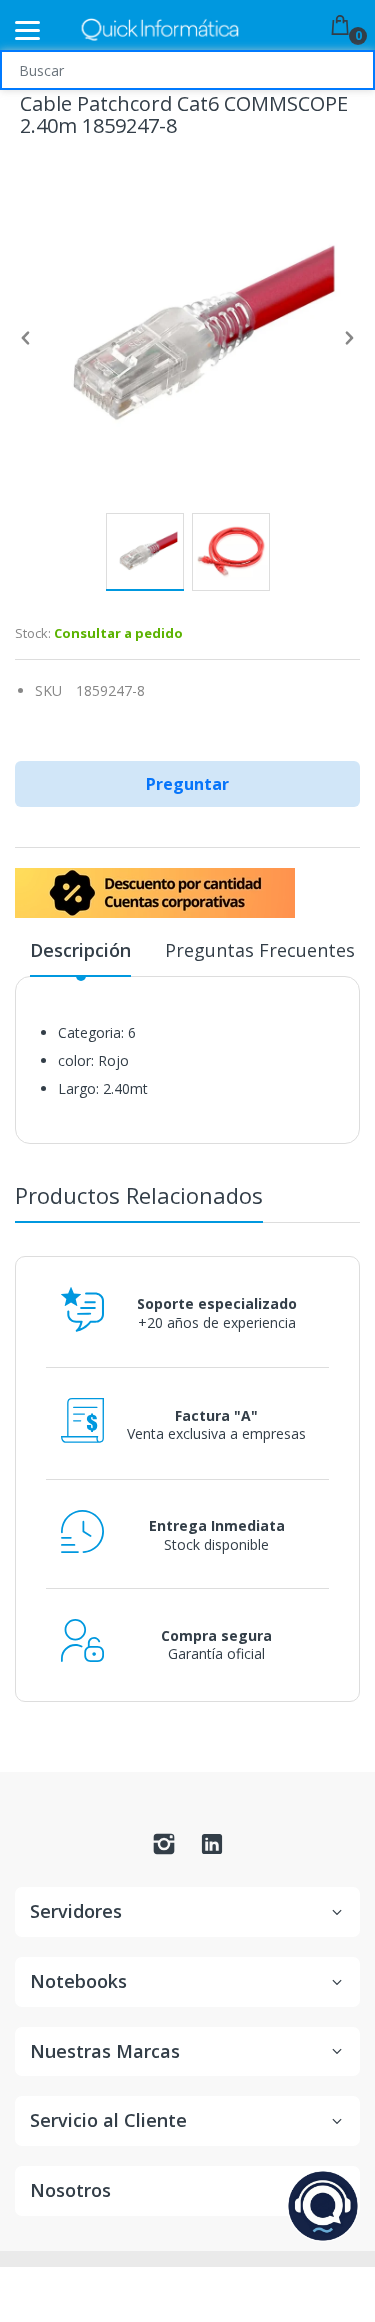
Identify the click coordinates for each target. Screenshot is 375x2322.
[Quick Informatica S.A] (160, 30)
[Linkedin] (212, 1849)
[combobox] (187, 70)
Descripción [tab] (80, 950)
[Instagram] (164, 1849)
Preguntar (187, 784)
